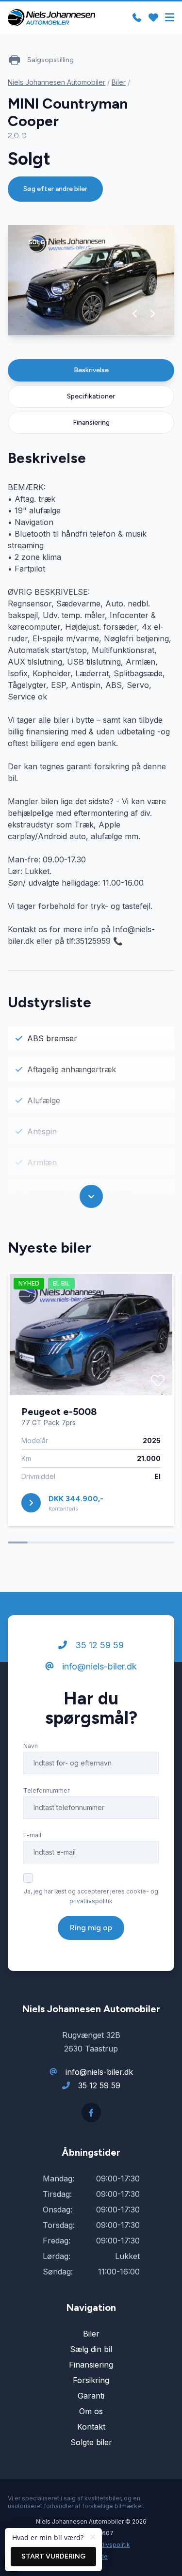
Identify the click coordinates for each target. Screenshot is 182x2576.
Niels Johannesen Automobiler (57, 82)
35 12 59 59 (98, 1645)
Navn (31, 1746)
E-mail (32, 1835)
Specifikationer (91, 396)
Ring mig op (91, 1928)
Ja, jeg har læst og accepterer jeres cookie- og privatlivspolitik (91, 1896)
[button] (135, 314)
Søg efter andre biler (55, 189)
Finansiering (91, 422)
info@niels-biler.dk (98, 1666)
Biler (119, 82)
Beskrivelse (91, 370)
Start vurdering (53, 2556)
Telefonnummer (46, 1790)
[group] (91, 280)
